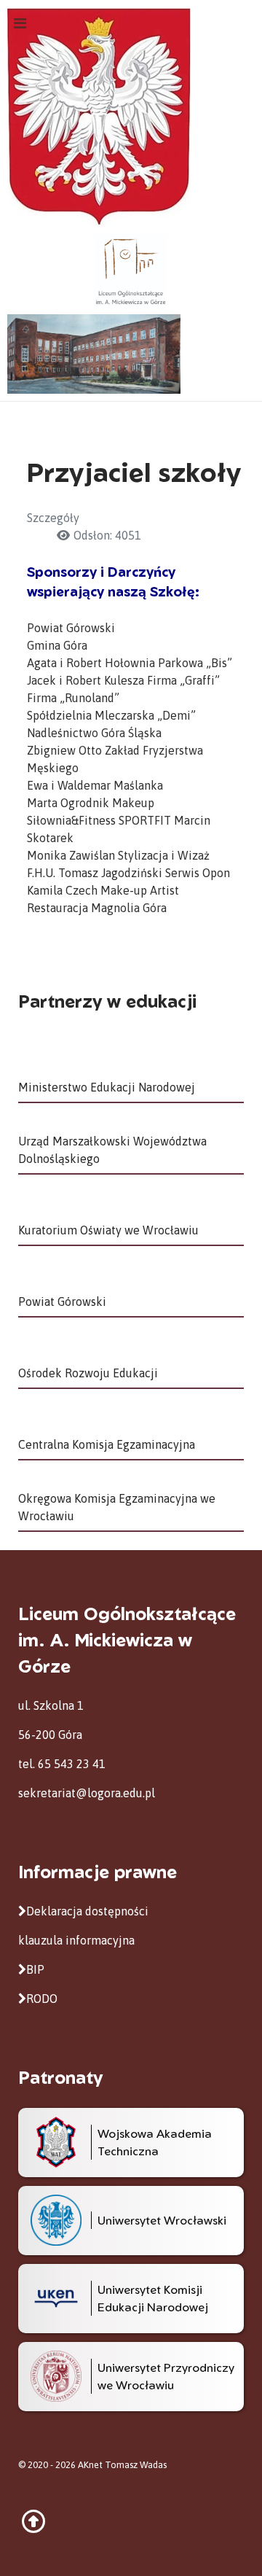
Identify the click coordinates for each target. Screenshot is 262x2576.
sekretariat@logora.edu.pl (87, 1793)
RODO (42, 1999)
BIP (35, 1969)
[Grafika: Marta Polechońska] (131, 354)
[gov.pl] (99, 116)
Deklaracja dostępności (87, 1911)
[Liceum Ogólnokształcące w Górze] (131, 269)
